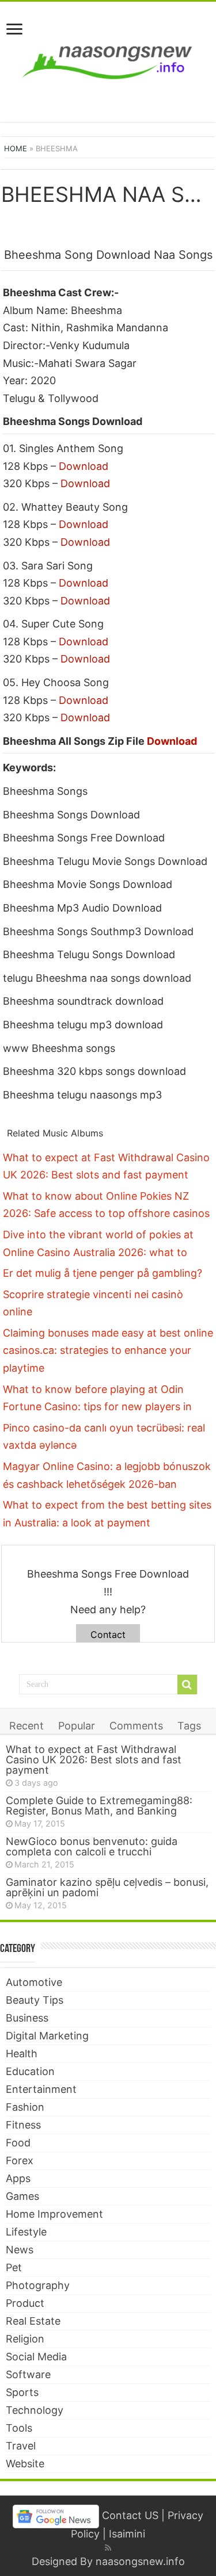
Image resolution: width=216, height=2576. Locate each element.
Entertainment (41, 2089)
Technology (35, 2410)
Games (22, 2196)
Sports (22, 2392)
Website (25, 2464)
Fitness (23, 2125)
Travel (21, 2446)
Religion (25, 2339)
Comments (136, 1726)
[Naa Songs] (108, 60)
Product (25, 2303)
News (20, 2250)
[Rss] (108, 2548)
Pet (14, 2267)
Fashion (25, 2107)
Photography (38, 2285)
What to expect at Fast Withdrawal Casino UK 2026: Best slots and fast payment (94, 1760)
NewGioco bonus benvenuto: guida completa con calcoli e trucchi (92, 1846)
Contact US (130, 2516)
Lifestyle (26, 2232)
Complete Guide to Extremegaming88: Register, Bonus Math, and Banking (99, 1806)
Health (22, 2053)
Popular (77, 1726)
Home (16, 148)
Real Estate (33, 2321)
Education (30, 2071)
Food (18, 2143)
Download (84, 466)
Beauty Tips (35, 2000)
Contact (108, 1635)
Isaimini (127, 2534)
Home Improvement (54, 2214)
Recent (26, 1726)
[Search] (187, 1685)
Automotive (34, 1982)
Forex (20, 2160)
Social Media (36, 2357)
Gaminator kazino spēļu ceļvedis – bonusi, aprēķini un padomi (107, 1887)
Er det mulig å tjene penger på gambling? (103, 1273)
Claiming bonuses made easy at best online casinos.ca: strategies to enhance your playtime (108, 1350)
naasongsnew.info (140, 2561)
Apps (18, 2178)
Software (28, 2374)
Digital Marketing (47, 2036)
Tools (19, 2428)
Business (27, 2018)
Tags (189, 1726)
